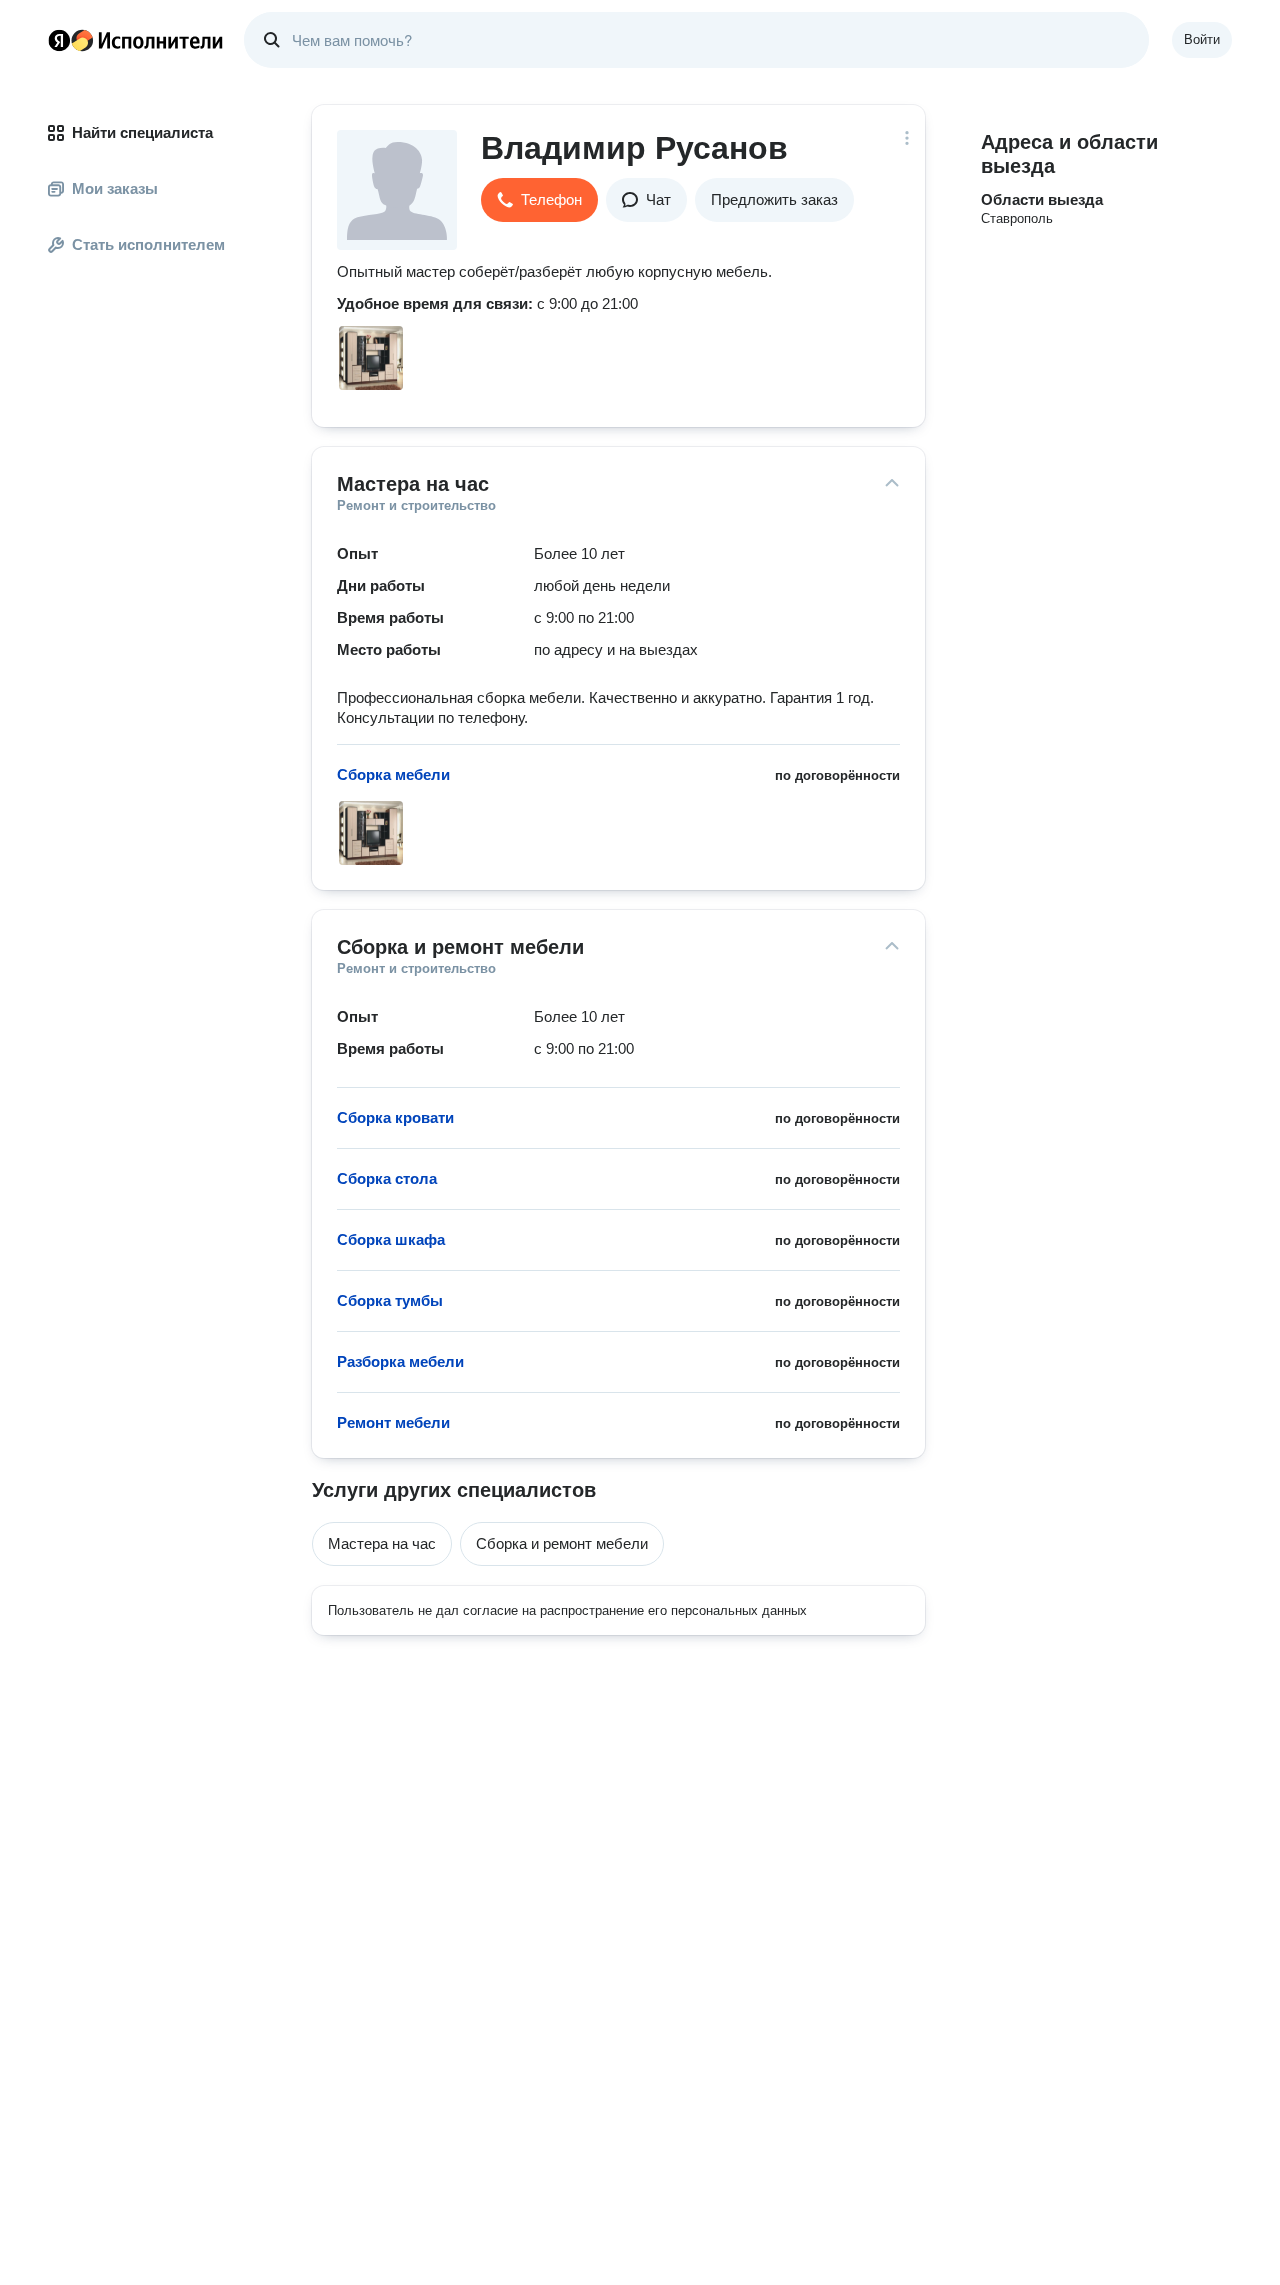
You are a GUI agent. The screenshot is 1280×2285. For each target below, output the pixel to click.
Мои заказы (115, 188)
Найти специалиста (142, 132)
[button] (539, 200)
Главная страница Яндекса (59, 40)
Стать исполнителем (148, 244)
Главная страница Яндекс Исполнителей (136, 40)
